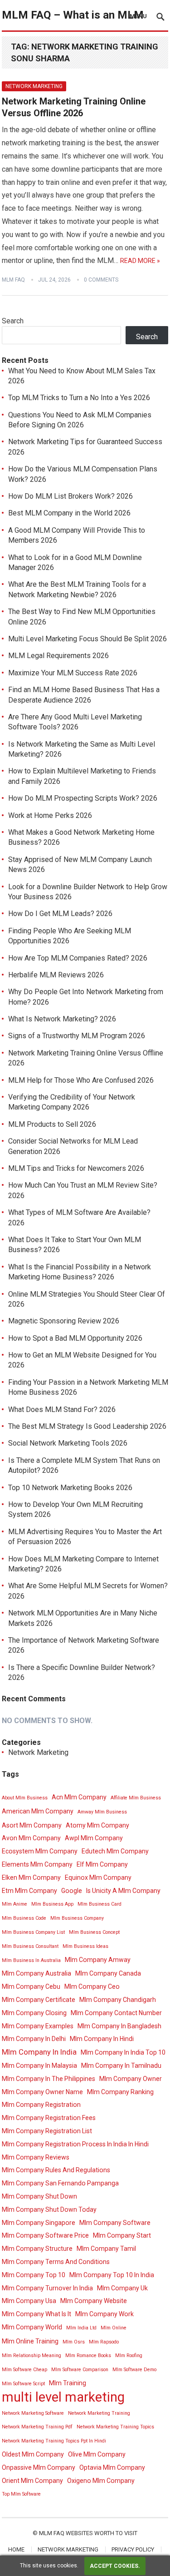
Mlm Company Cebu (31, 1986)
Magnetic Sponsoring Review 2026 (64, 1321)
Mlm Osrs (74, 2342)
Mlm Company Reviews (36, 2157)
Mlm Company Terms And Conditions (56, 2262)
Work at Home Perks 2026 (50, 815)
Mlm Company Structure (37, 2249)
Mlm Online (114, 2328)
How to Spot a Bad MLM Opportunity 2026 (75, 1338)
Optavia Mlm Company (112, 2467)
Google (72, 1891)
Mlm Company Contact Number (116, 2013)
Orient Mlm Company (32, 2481)
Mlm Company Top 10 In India (112, 2275)
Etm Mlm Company (29, 1891)
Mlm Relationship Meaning (32, 2356)
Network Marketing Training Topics (115, 2427)
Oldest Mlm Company (33, 2454)
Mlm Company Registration (41, 2105)
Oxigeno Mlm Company (101, 2481)
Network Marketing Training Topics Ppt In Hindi (54, 2441)
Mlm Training (68, 2383)
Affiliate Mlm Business (136, 1798)
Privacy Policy (133, 2549)
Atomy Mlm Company (97, 1825)
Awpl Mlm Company (94, 1838)
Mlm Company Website (94, 2301)
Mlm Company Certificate (39, 2000)
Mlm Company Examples (38, 2026)
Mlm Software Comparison (80, 2370)
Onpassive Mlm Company (39, 2467)
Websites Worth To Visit (102, 2533)
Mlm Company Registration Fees (49, 2118)
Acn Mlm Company (79, 1797)
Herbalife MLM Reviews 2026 (56, 975)
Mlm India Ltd (81, 2328)
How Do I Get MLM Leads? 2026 (60, 914)
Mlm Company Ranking (120, 2092)
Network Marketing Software (33, 2413)
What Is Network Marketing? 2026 (62, 1019)
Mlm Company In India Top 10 (123, 2052)
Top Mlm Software (21, 2494)
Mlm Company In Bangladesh (119, 2026)
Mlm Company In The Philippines (49, 2079)
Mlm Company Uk (122, 2288)
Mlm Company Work (104, 2314)
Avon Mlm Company (31, 1838)
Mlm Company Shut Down (39, 2196)
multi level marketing (63, 2397)
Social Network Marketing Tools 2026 (68, 1443)
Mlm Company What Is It (36, 2314)
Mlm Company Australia (36, 1973)
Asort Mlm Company (32, 1825)
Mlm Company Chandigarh (118, 2000)
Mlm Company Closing (34, 2013)
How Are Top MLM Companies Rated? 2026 (78, 958)
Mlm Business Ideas (85, 1946)
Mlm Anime (15, 1904)
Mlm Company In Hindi (102, 2039)
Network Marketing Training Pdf (37, 2427)
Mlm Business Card (100, 1904)
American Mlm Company (38, 1811)
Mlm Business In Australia (31, 1960)
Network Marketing (34, 86)
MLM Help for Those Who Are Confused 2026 (81, 1080)
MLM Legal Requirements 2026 (58, 656)
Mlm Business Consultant (30, 1946)
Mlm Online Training (30, 2341)
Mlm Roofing (129, 2356)
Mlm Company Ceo (92, 1986)
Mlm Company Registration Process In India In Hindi (75, 2144)
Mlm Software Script (23, 2384)
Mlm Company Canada (108, 1973)
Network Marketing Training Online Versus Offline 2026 (74, 107)
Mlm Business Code (24, 1918)
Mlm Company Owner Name (42, 2092)
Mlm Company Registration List (47, 2131)
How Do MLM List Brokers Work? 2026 (70, 496)
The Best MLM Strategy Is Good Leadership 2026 (87, 1426)
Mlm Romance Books (88, 2356)
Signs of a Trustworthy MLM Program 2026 (77, 1036)
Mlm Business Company (77, 1918)
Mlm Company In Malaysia (39, 2066)
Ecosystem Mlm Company (40, 1851)
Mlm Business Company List (33, 1932)
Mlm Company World (32, 2327)
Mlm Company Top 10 (34, 2275)
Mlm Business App (52, 1904)
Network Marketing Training (99, 2413)
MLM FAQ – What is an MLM (73, 15)
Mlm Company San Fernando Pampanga (60, 2183)
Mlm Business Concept (94, 1932)
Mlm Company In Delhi (34, 2039)
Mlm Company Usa (29, 2301)
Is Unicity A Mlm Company (123, 1891)
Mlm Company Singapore (39, 2223)
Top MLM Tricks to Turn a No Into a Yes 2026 (79, 398)
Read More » (140, 261)
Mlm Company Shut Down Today (49, 2209)
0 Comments (101, 280)
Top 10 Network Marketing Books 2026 (70, 1488)
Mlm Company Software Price (45, 2235)
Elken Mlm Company (31, 1878)
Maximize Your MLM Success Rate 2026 (73, 673)
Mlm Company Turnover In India (47, 2288)
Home (16, 2549)
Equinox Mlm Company (98, 1878)
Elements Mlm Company (37, 1864)
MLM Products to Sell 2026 (52, 1124)
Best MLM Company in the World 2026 (69, 513)
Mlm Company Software (115, 2223)
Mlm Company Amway (98, 1960)
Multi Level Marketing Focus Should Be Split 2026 (87, 639)
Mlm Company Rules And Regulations (56, 2170)
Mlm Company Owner (131, 2079)
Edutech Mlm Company (115, 1851)
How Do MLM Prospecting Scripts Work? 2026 (83, 798)
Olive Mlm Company (97, 2454)
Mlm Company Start (122, 2235)
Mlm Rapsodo (104, 2342)
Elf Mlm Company (102, 1864)
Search (13, 321)
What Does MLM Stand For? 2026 (62, 1409)
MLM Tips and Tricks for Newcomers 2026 (76, 1168)
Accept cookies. (115, 2566)
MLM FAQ (13, 280)
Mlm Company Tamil (106, 2249)
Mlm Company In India (39, 2052)
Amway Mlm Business (102, 1812)
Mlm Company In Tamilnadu (121, 2066)
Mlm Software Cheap (24, 2370)
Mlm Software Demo (134, 2370)
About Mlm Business (25, 1798)
